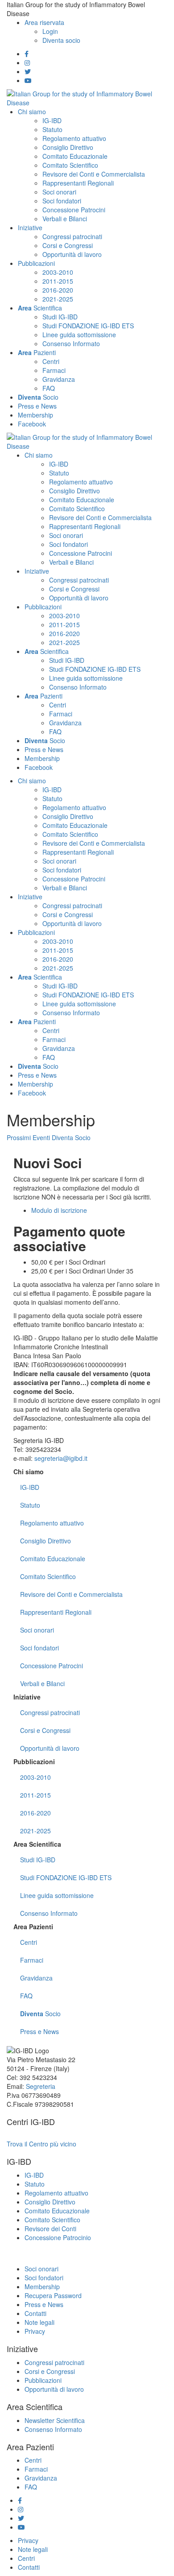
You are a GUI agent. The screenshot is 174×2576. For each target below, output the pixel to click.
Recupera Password (53, 2295)
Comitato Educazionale (53, 1559)
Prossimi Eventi (28, 1137)
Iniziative (27, 1697)
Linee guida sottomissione (57, 1895)
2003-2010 (35, 1777)
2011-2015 (35, 1795)
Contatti (35, 2313)
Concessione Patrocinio (58, 2237)
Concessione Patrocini (52, 1666)
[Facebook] (27, 54)
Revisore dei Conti (50, 2229)
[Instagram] (27, 62)
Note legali (39, 2322)
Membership (42, 2287)
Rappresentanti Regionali (56, 1612)
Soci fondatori (39, 1648)
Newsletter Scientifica (55, 2420)
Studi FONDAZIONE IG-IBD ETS (66, 1877)
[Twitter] (28, 71)
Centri (29, 1942)
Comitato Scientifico (48, 1576)
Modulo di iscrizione (59, 1210)
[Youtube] (28, 80)
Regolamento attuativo (52, 1523)
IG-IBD (30, 1487)
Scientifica (37, 1844)
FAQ (26, 1996)
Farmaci (32, 1960)
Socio (40, 2014)
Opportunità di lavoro (50, 1748)
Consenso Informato (49, 1913)
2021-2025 (35, 1831)
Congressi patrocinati (50, 1712)
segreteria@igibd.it (61, 1458)
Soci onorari (37, 1630)
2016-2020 (35, 1813)
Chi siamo (29, 1472)
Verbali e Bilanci (42, 1683)
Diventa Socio (71, 1137)
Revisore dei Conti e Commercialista (71, 1594)
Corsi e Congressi (45, 1730)
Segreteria (41, 2086)
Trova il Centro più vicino (41, 2144)
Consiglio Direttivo (46, 1541)
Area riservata (44, 22)
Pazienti (33, 1927)
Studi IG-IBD (38, 1860)
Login (50, 31)
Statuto (30, 1505)
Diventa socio (61, 40)
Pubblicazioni (34, 1761)
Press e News (39, 2031)
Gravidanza (36, 1978)
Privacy (35, 2331)
